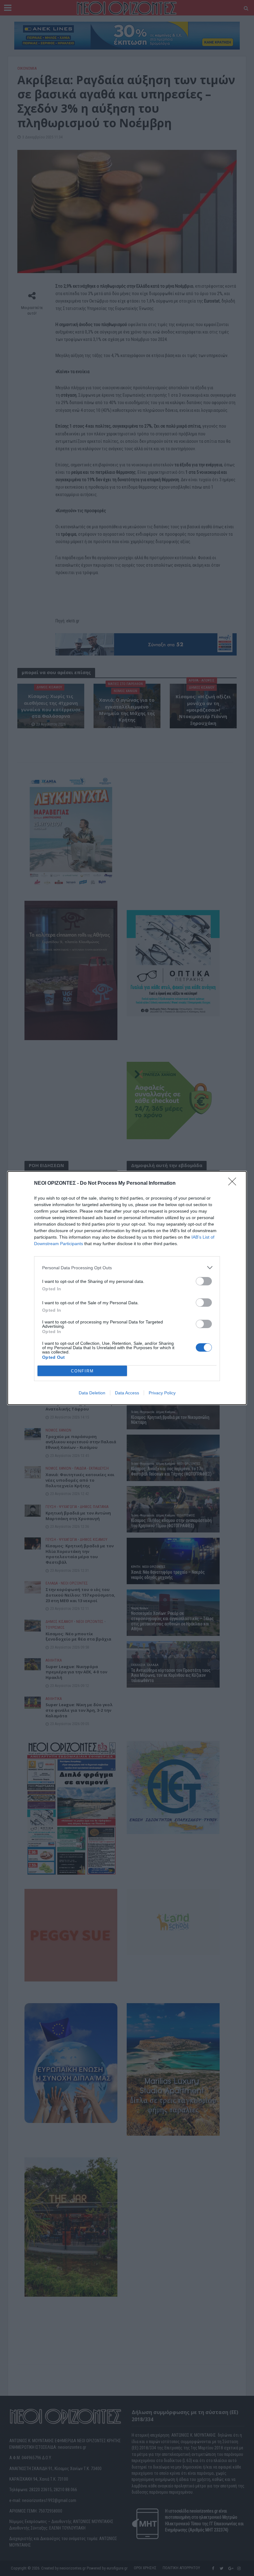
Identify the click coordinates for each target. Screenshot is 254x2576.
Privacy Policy (162, 1393)
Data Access (127, 1393)
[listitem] (127, 1268)
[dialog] (127, 1288)
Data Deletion (92, 1393)
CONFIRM (82, 1371)
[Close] (234, 1183)
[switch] (204, 1281)
